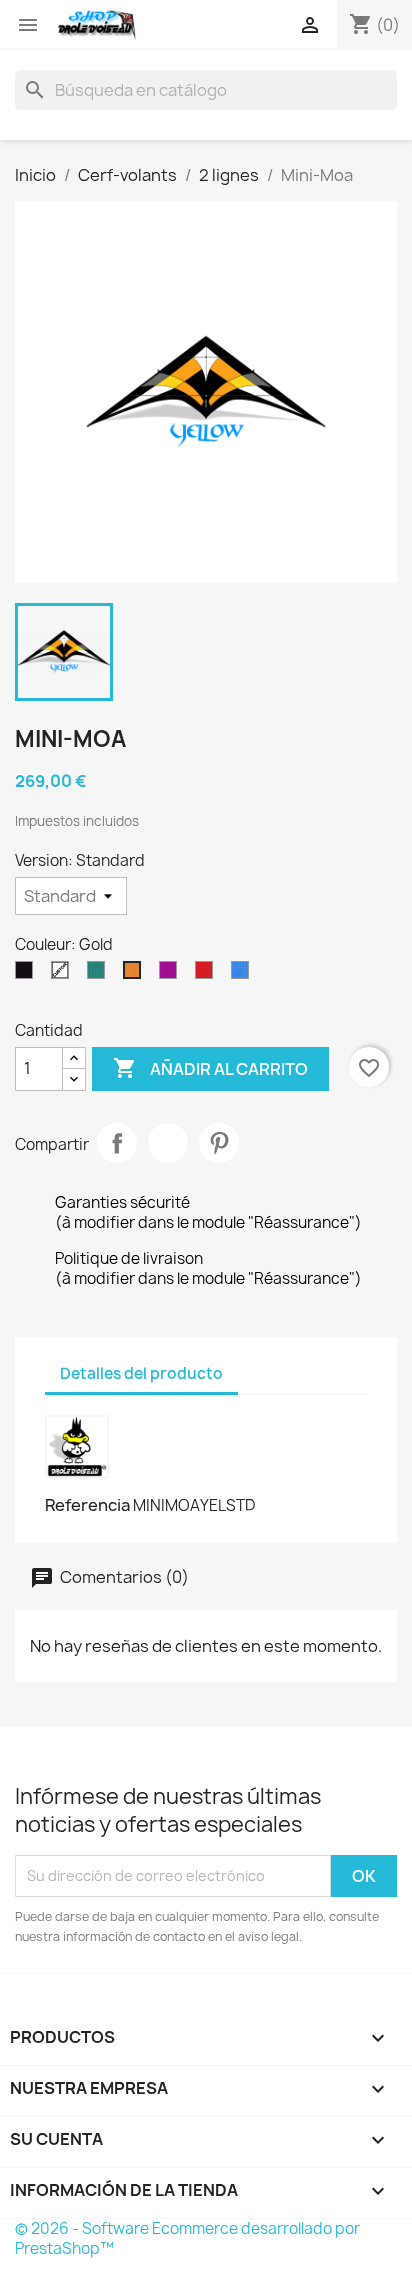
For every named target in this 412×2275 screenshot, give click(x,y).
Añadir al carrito (210, 1068)
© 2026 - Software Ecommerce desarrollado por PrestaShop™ (187, 2238)
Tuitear (168, 1143)
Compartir (117, 1143)
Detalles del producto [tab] (141, 1373)
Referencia (87, 1505)
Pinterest (219, 1143)
